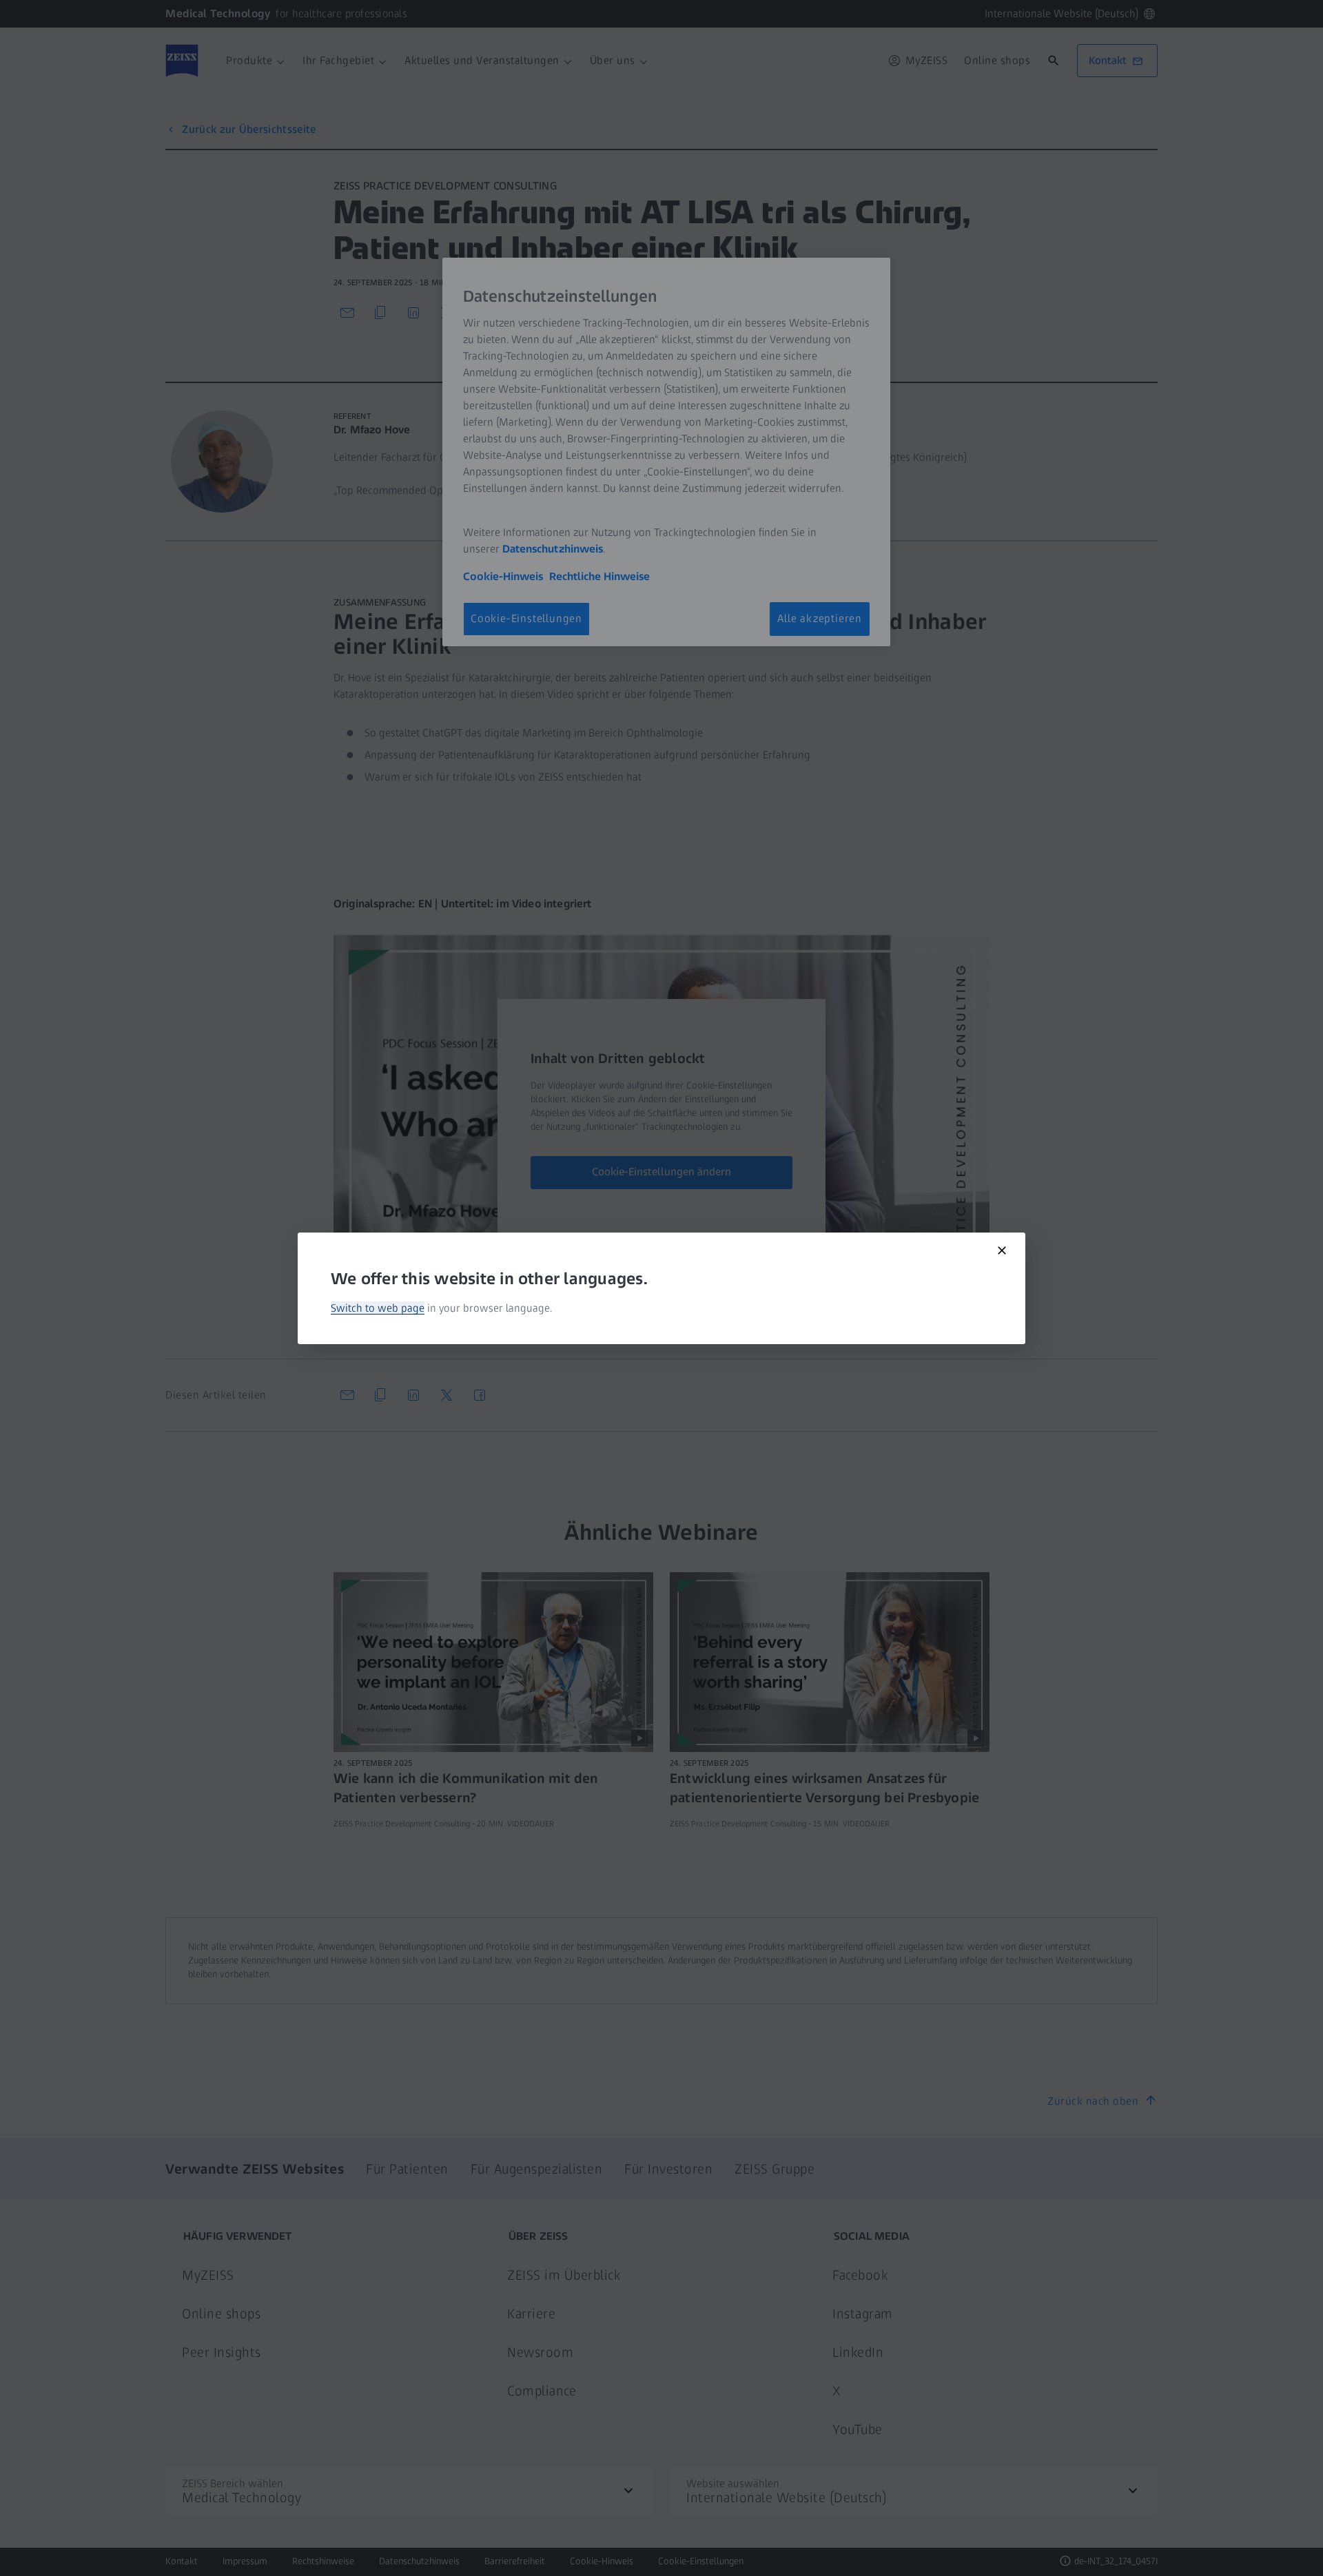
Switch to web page (378, 1308)
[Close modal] (1002, 1250)
